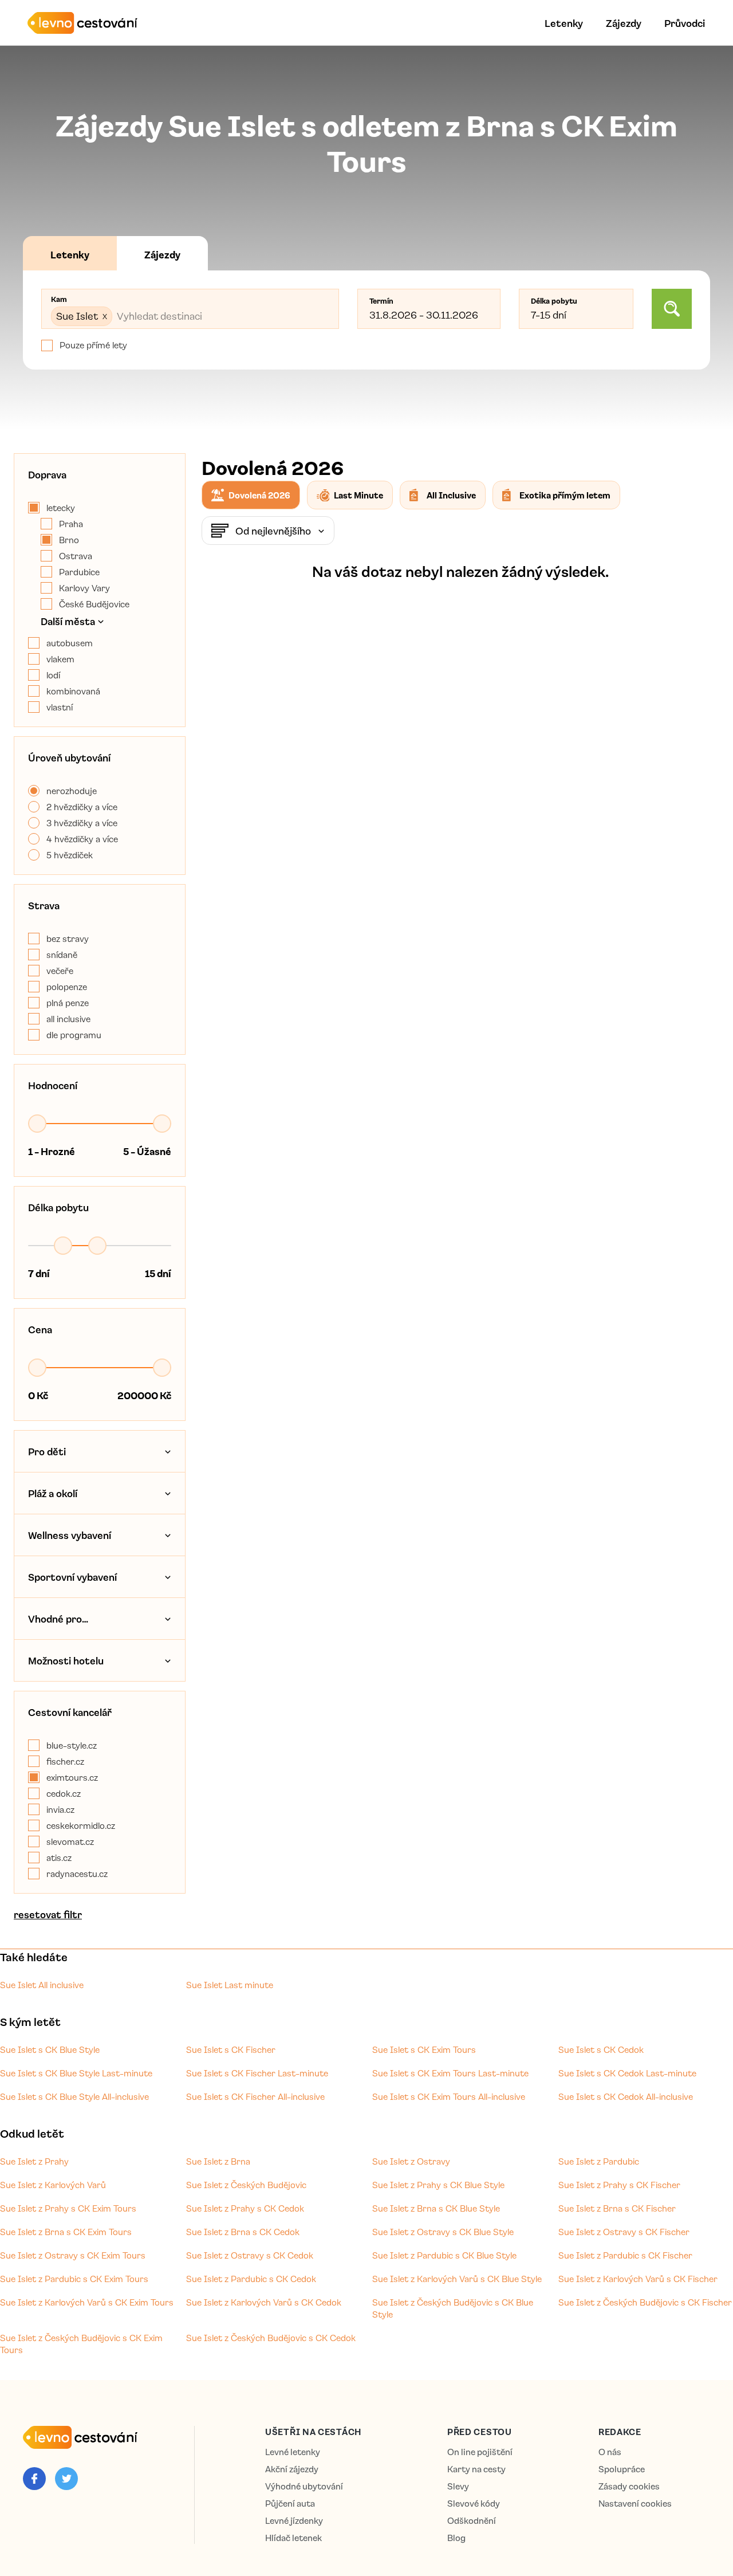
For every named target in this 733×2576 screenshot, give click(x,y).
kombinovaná (73, 691)
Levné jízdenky (294, 2521)
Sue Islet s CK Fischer (231, 2049)
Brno (69, 540)
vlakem (60, 659)
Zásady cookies (629, 2486)
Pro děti (47, 1451)
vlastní (60, 707)
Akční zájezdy (292, 2469)
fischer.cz (65, 1761)
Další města (68, 621)
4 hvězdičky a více (82, 839)
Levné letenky (293, 2452)
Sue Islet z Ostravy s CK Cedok (250, 2255)
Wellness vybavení (70, 1535)
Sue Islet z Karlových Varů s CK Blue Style (457, 2279)
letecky (61, 508)
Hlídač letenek (293, 2538)
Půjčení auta (290, 2504)
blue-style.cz (72, 1745)
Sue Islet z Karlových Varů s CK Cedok (264, 2302)
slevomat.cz (70, 1841)
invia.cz (60, 1809)
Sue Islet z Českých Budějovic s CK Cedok (271, 2338)
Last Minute (358, 495)
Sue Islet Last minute (230, 1985)
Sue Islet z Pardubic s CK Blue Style (444, 2255)
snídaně (62, 955)
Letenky (564, 23)
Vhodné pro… (58, 1619)
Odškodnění (472, 2521)
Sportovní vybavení (72, 1577)
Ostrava (76, 556)
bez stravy (68, 938)
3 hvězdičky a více (82, 823)
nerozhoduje (72, 791)
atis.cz (59, 1858)
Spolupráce (622, 2469)
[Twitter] (66, 2479)
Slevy (458, 2486)
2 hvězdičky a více (82, 807)
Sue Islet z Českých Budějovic (246, 2185)
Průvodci (685, 23)
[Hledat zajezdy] (672, 309)
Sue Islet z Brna (218, 2161)
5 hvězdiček (70, 855)
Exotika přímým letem (565, 495)
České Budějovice (94, 604)
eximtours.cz (72, 1777)
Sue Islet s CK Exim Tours (424, 2049)
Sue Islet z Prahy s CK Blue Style (438, 2185)
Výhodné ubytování (304, 2486)
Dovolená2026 (259, 495)
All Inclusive (451, 495)
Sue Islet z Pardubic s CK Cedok (251, 2279)
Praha (71, 524)
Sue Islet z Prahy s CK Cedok (245, 2208)
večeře (60, 971)
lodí (53, 675)
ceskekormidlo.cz (81, 1825)
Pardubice (79, 572)
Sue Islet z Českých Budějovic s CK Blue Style (453, 2308)
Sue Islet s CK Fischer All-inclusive (255, 2096)
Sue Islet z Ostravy (411, 2161)
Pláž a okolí (53, 1493)
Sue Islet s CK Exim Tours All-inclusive (449, 2096)
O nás (610, 2452)
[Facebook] (34, 2479)
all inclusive (68, 1019)
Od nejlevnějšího (273, 531)
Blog (456, 2538)
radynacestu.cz (77, 1874)
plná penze (68, 1003)
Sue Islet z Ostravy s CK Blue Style (443, 2232)
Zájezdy (624, 23)
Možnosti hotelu (66, 1660)
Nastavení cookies (635, 2504)
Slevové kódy (474, 2504)
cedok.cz (64, 1793)
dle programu (74, 1035)
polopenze (67, 987)
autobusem (70, 643)
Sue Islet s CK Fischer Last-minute (257, 2073)
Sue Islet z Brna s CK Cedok (243, 2232)
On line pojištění (480, 2452)
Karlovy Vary (84, 588)
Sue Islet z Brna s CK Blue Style (436, 2208)
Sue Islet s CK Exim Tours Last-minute (450, 2073)
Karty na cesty (476, 2469)
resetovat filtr (48, 1914)
